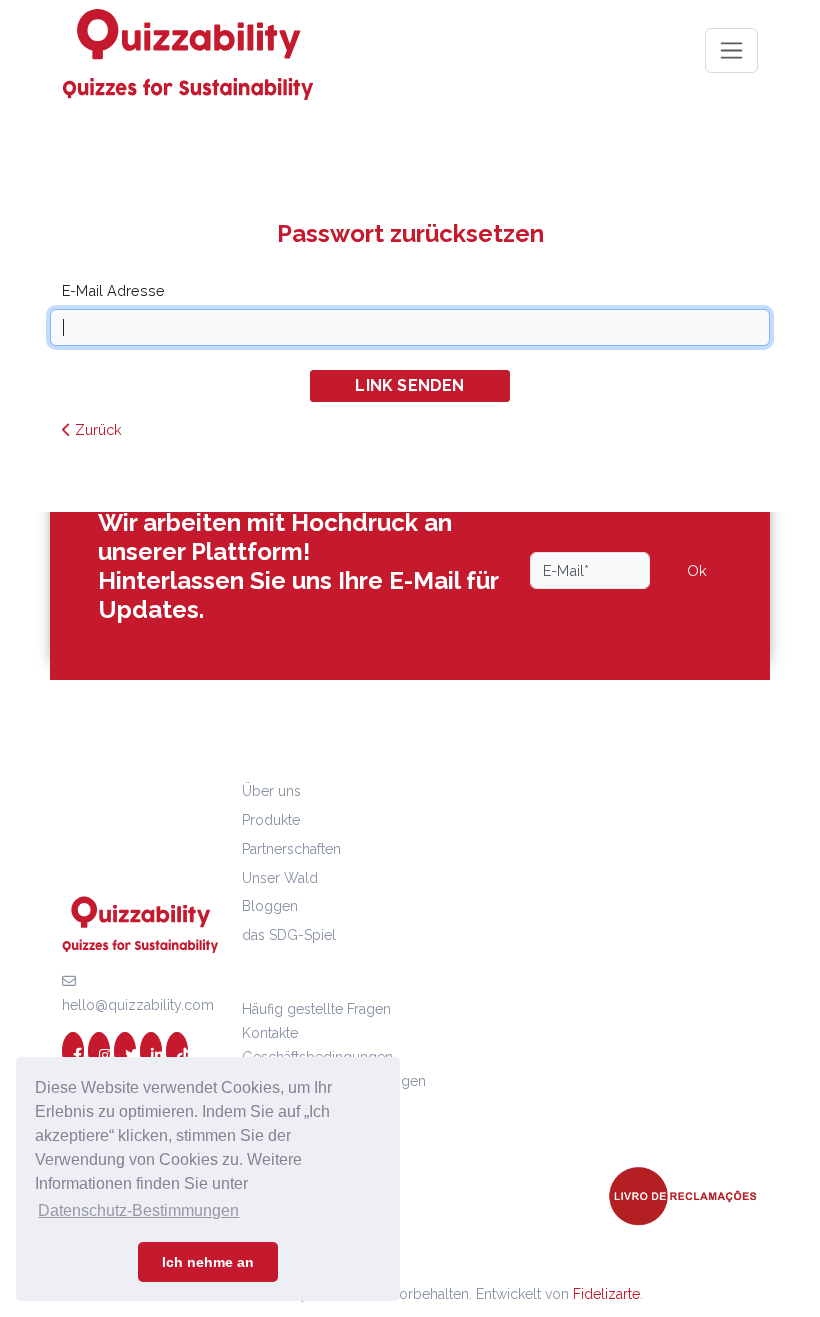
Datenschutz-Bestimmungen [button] (138, 1210)
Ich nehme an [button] (208, 1262)
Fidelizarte (606, 1294)
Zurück (96, 429)
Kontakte (270, 1033)
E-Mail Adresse (113, 290)
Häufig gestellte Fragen (316, 1009)
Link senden (409, 385)
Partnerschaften (291, 849)
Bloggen (270, 906)
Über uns (271, 791)
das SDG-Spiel (289, 935)
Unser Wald (280, 878)
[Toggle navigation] (731, 50)
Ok (697, 570)
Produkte (271, 820)
